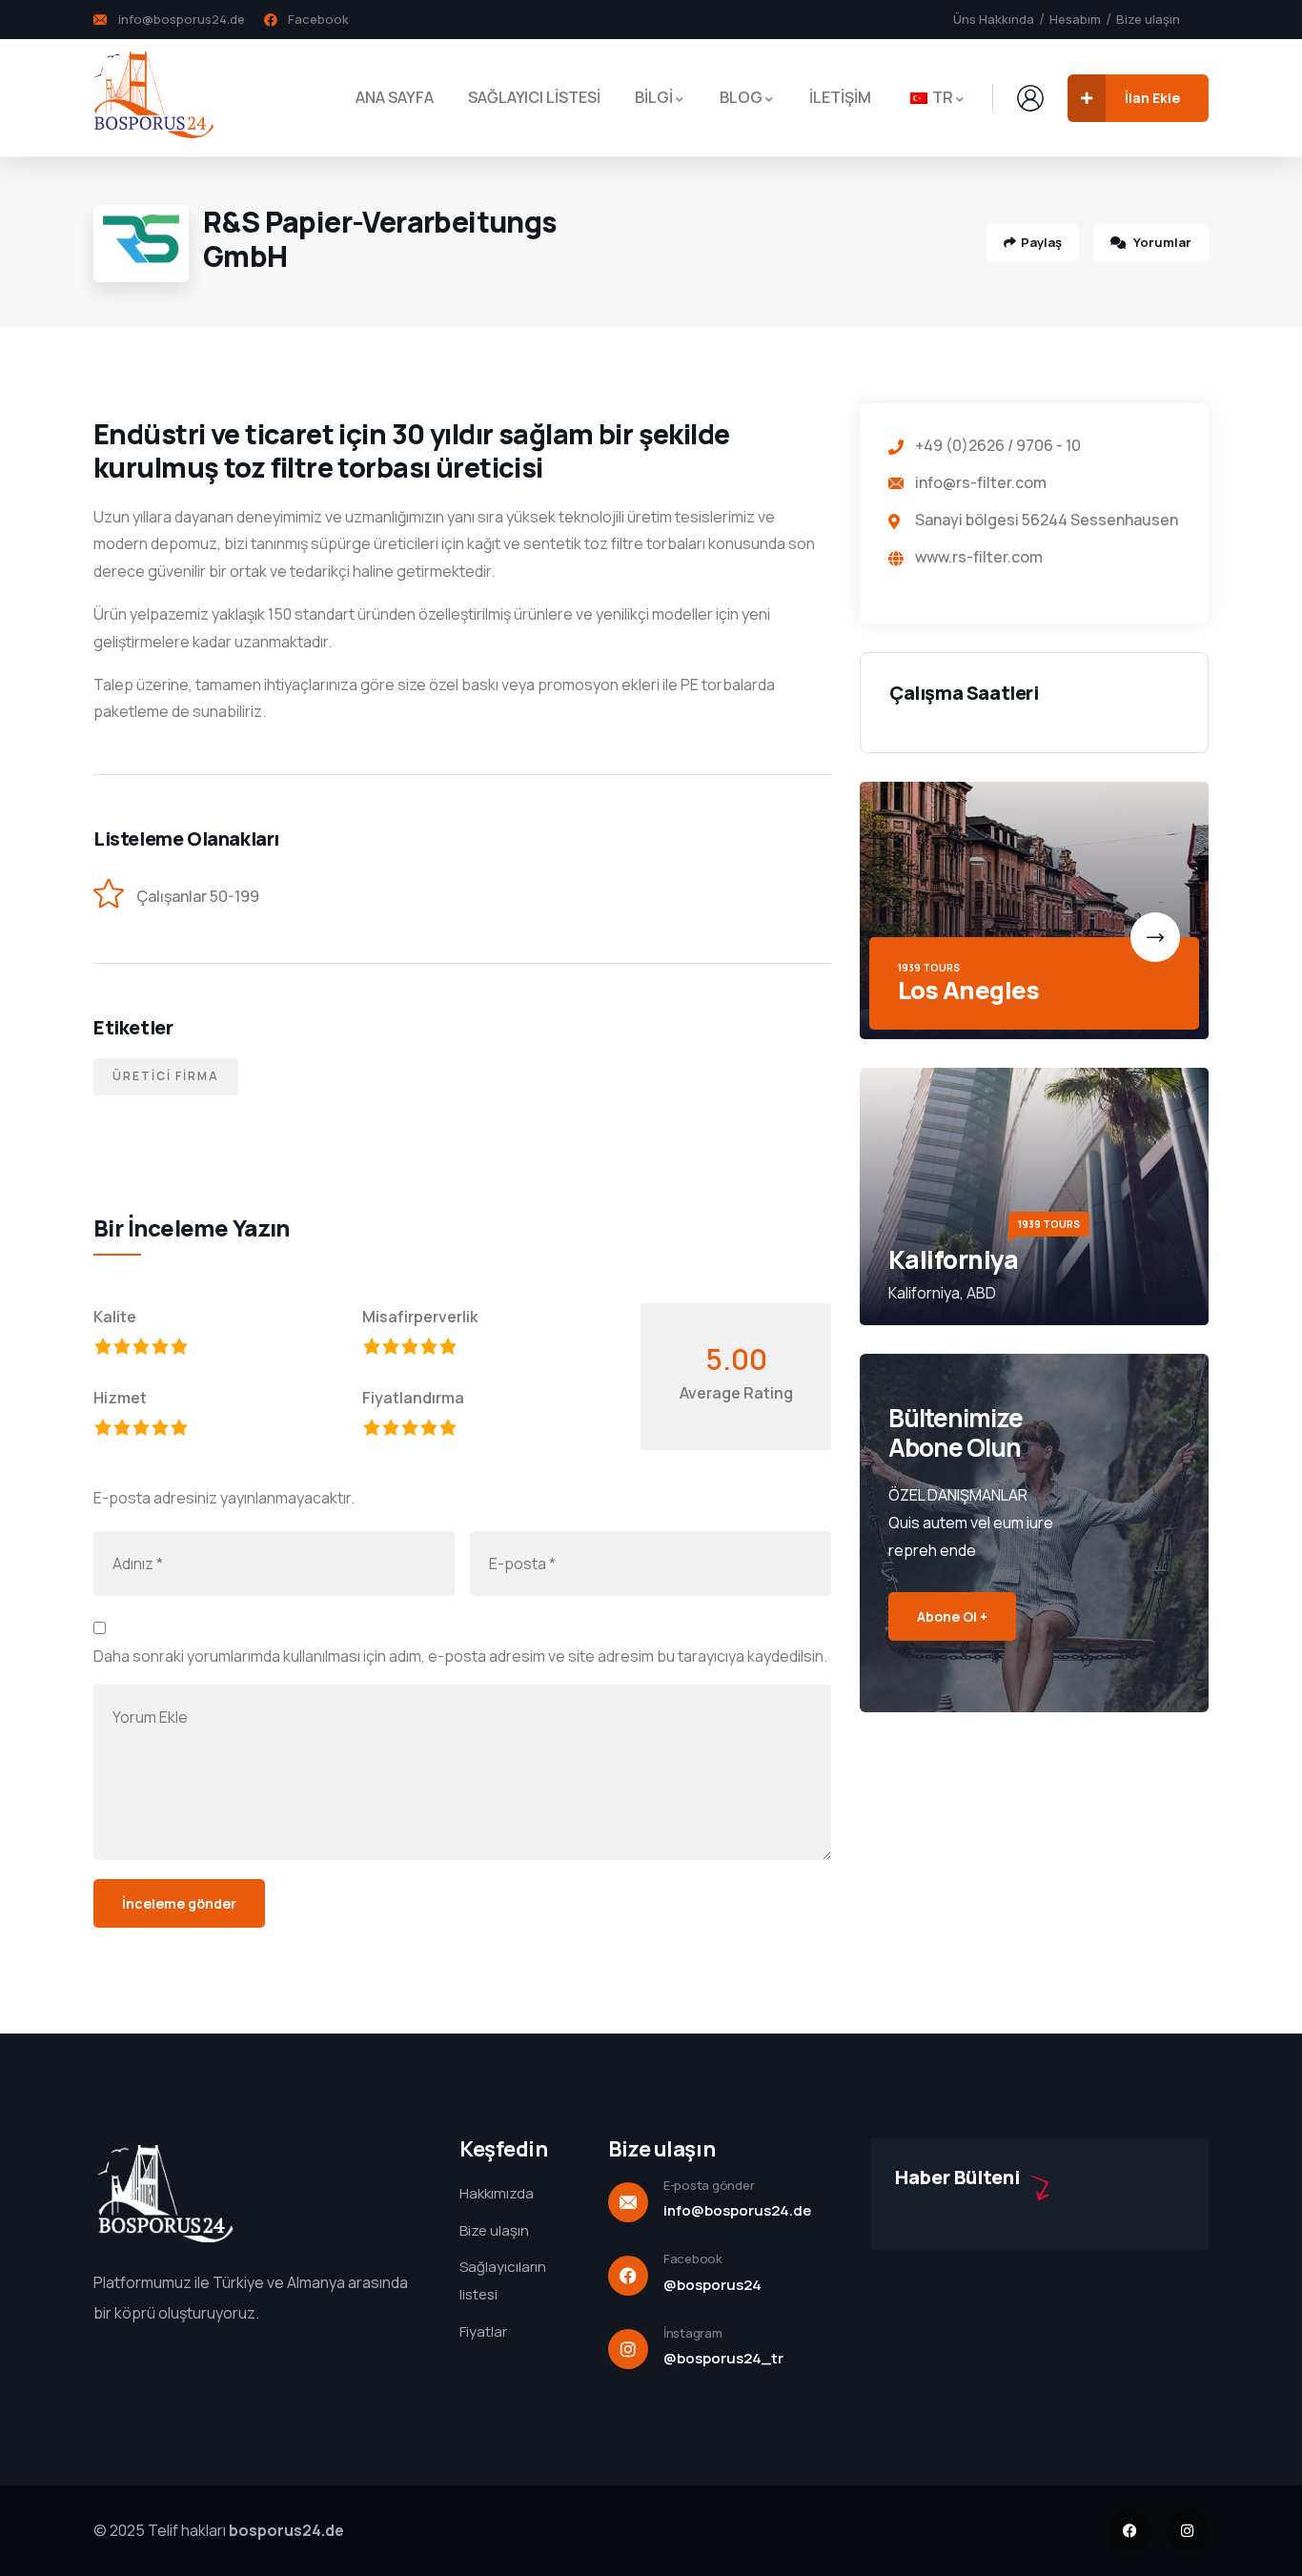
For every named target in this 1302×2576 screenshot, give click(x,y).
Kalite (115, 1317)
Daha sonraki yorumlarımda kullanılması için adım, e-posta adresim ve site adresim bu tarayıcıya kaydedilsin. (460, 1656)
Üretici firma (166, 1076)
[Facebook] (1130, 2531)
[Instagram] (1187, 2531)
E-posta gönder (709, 2185)
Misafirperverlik (420, 1317)
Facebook (693, 2259)
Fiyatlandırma (413, 1398)
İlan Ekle (1152, 98)
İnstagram (693, 2333)
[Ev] (153, 97)
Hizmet (120, 1398)
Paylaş (1041, 242)
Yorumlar (1161, 242)
